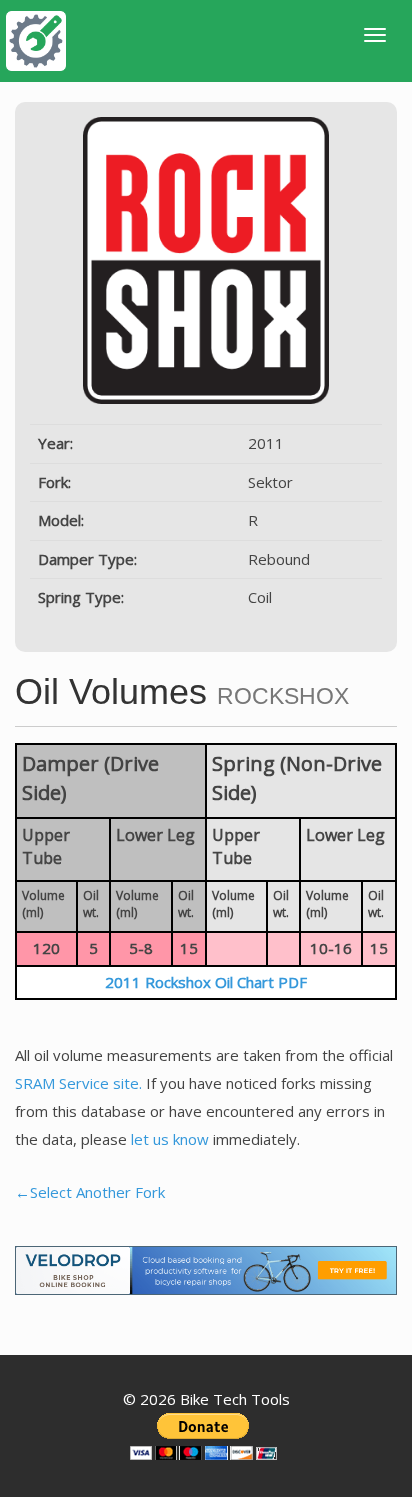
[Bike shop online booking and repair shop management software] (206, 1268)
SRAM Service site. (78, 1083)
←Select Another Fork (90, 1192)
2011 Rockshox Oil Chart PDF (206, 982)
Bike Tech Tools (235, 1399)
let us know (170, 1139)
